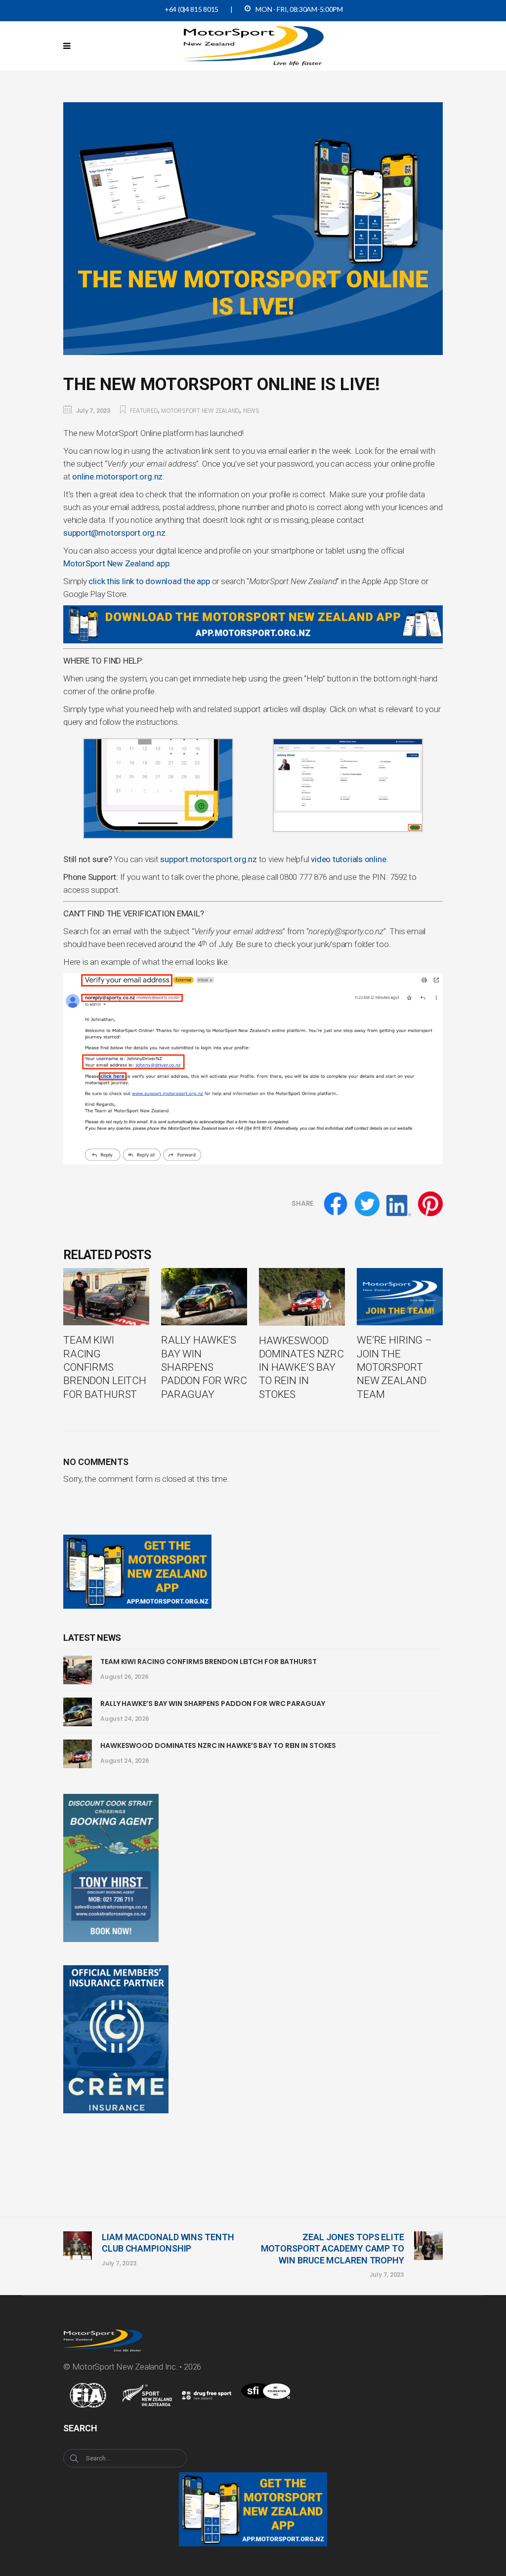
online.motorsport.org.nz (117, 476)
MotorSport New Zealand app (116, 563)
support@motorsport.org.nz (114, 533)
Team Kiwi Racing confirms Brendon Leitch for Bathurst (209, 1662)
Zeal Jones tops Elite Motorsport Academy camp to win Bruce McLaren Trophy (333, 2249)
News (251, 411)
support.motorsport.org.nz (209, 859)
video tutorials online (348, 859)
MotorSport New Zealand (200, 411)
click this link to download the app (149, 581)
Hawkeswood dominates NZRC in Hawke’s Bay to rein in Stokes (218, 1745)
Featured (144, 411)
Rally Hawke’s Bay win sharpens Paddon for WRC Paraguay (213, 1704)
